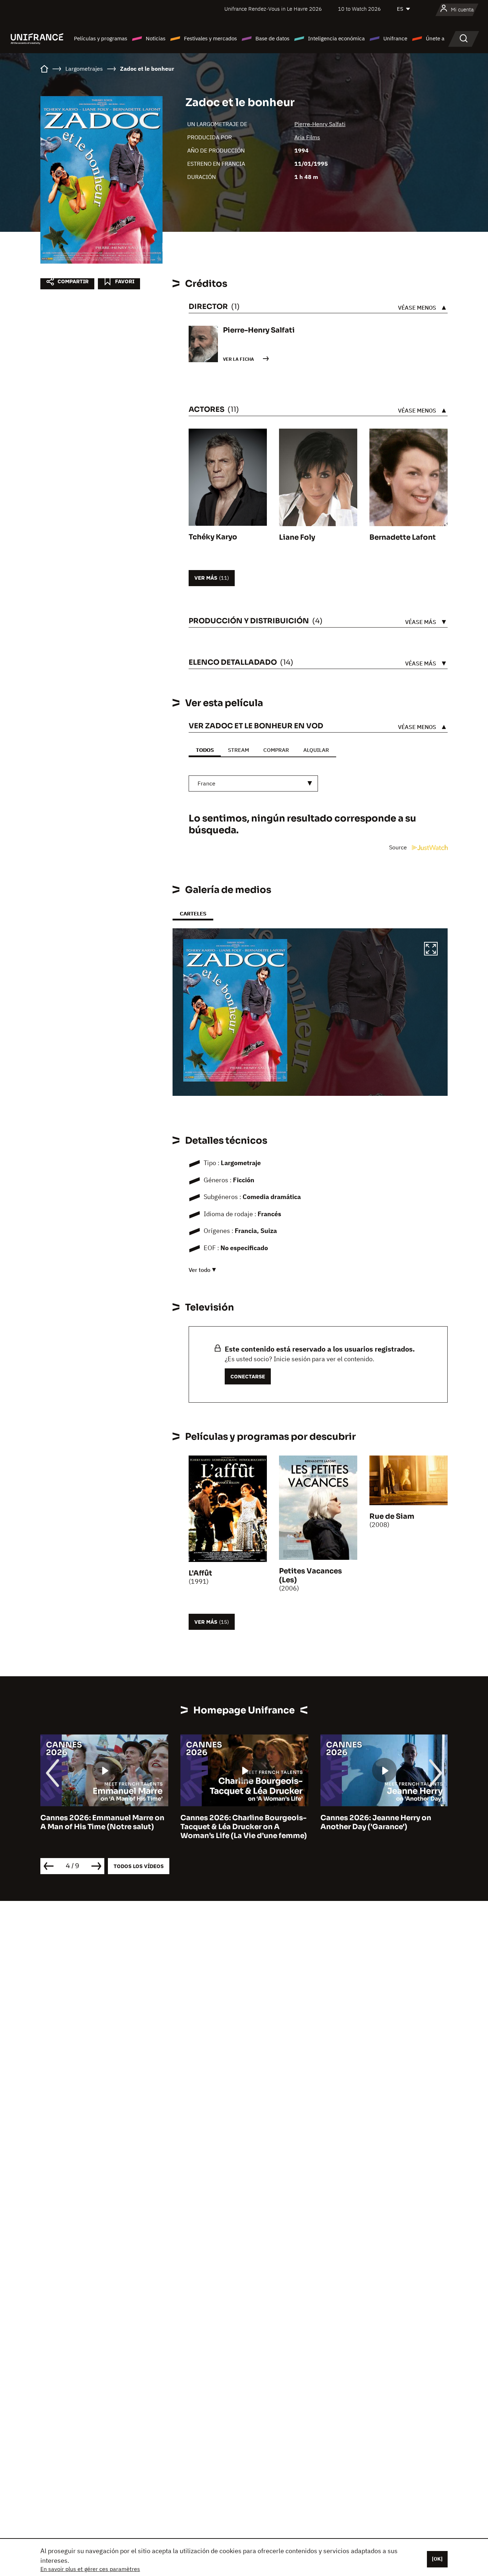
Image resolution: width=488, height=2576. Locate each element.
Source (399, 847)
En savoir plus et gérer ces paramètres (90, 2569)
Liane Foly (297, 537)
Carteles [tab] (193, 913)
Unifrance (395, 38)
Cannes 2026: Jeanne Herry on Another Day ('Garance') (236, 1822)
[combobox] (253, 783)
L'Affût (200, 1573)
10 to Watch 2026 (359, 9)
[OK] (437, 2559)
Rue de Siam (392, 1516)
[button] (431, 950)
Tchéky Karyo (213, 537)
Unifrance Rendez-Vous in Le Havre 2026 (273, 9)
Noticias (156, 38)
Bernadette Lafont (403, 537)
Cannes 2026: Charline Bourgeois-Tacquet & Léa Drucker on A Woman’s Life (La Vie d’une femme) (104, 1827)
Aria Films (307, 137)
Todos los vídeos (139, 1866)
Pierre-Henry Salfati (320, 124)
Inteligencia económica (336, 38)
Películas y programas (101, 38)
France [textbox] (206, 783)
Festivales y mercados (210, 38)
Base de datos (272, 38)
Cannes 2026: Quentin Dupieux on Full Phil (383, 1822)
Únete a (435, 38)
